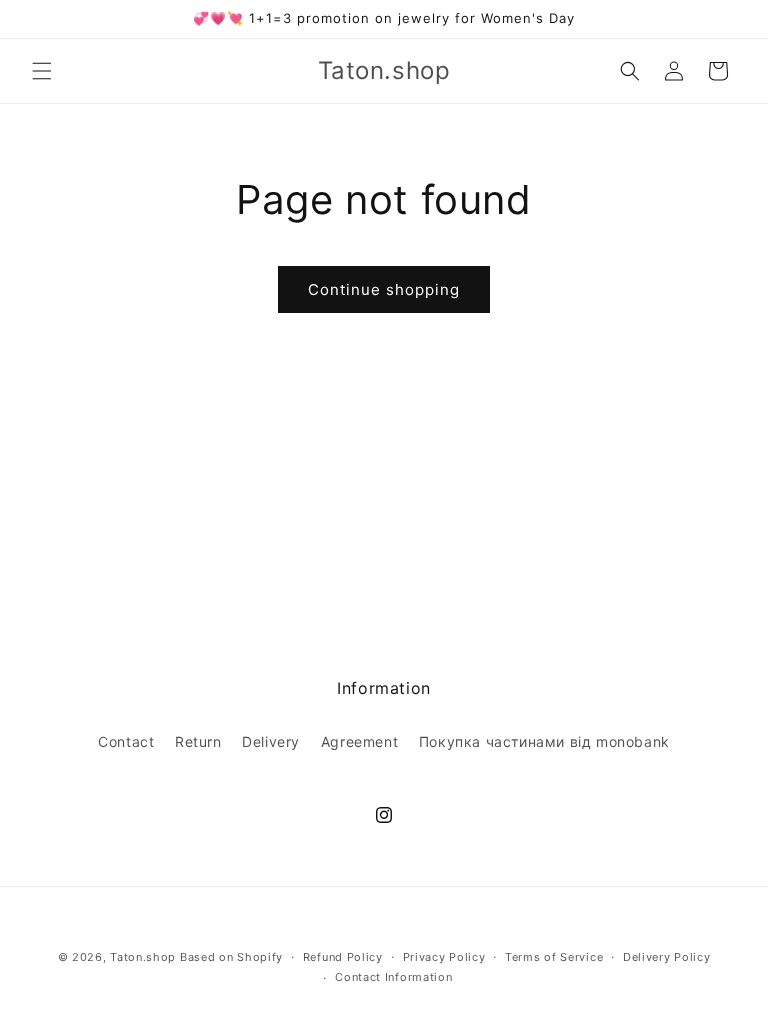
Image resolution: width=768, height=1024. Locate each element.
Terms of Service (554, 957)
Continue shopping (384, 289)
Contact (126, 741)
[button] (42, 71)
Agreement (359, 741)
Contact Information (393, 977)
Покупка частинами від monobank (544, 741)
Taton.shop (143, 957)
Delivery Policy (667, 957)
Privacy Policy (444, 957)
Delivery (271, 741)
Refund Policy (343, 957)
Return (198, 741)
